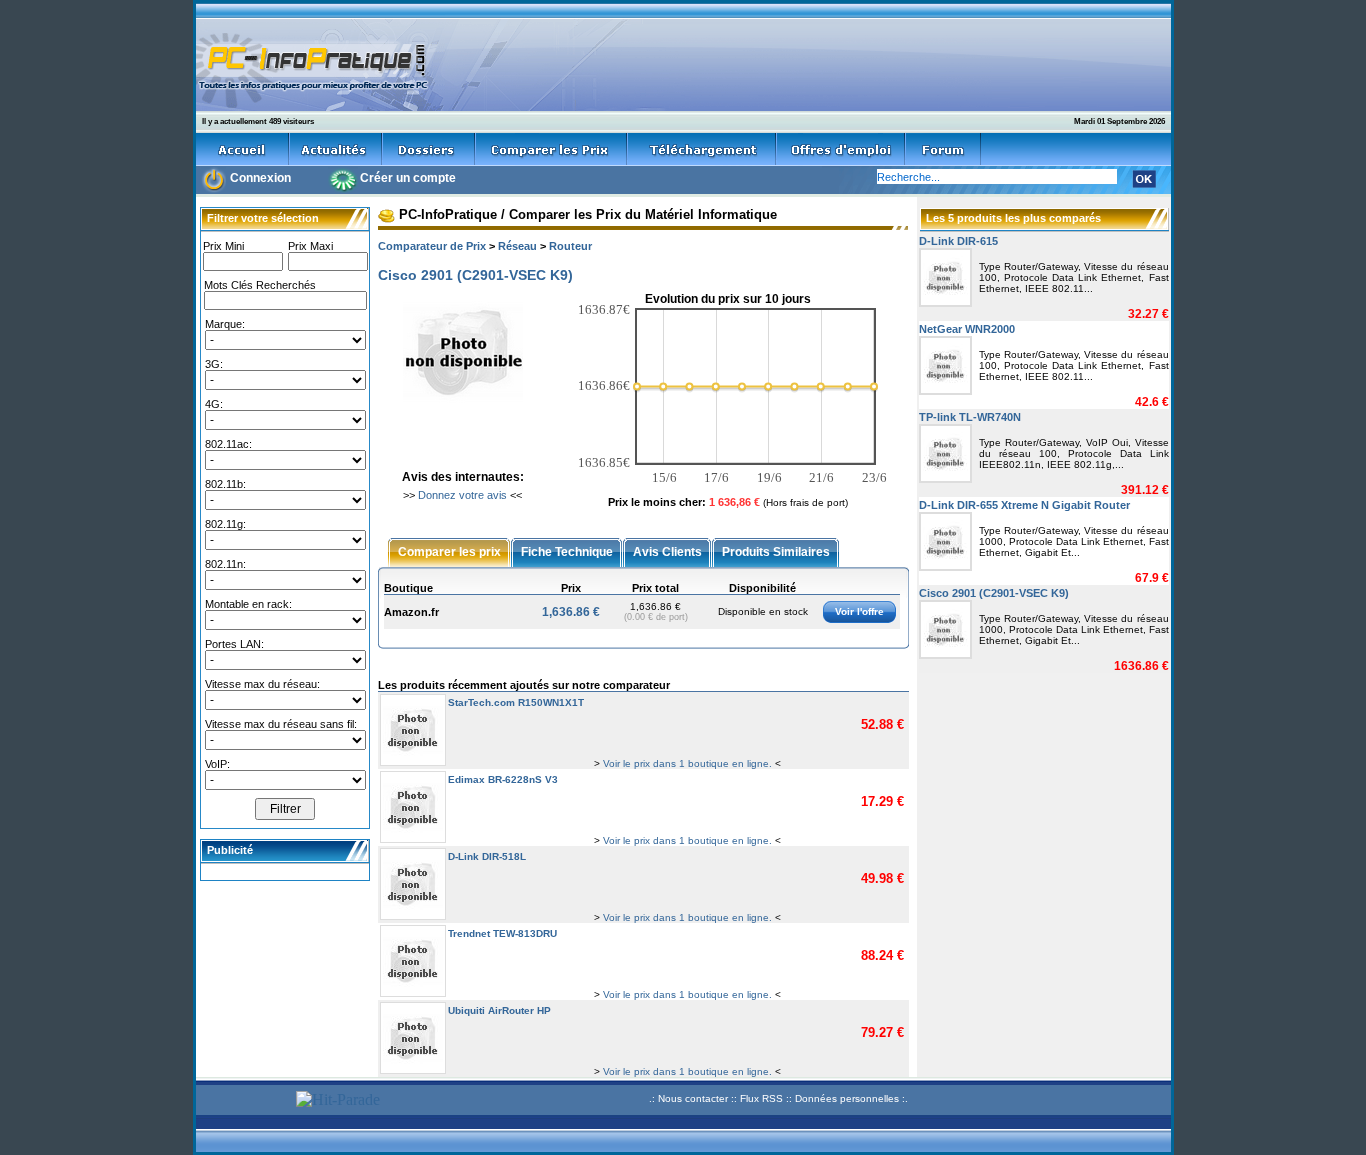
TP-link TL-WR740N (970, 417)
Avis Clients (667, 551)
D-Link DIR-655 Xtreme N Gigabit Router (1024, 505)
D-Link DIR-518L (487, 856)
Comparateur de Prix (432, 246)
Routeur (570, 246)
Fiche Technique (567, 551)
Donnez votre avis (462, 495)
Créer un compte (408, 178)
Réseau (517, 246)
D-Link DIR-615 (958, 241)
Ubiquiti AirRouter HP (499, 1010)
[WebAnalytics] (243, 1101)
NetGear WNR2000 (967, 329)
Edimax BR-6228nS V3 (503, 779)
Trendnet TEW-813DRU (502, 933)
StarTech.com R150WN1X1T (516, 702)
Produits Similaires (776, 551)
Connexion (260, 178)
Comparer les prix (449, 551)
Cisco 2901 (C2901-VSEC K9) (994, 593)
